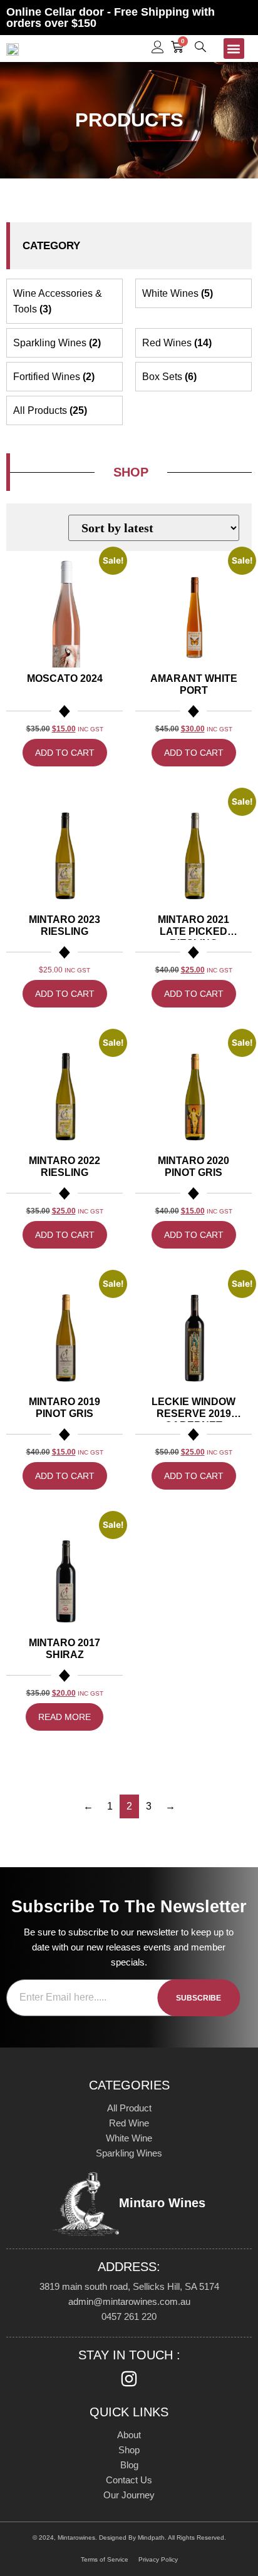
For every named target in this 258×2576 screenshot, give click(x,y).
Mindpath (151, 2537)
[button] (234, 49)
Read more (64, 1717)
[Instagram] (129, 2379)
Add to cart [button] (65, 753)
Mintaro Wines (162, 2203)
